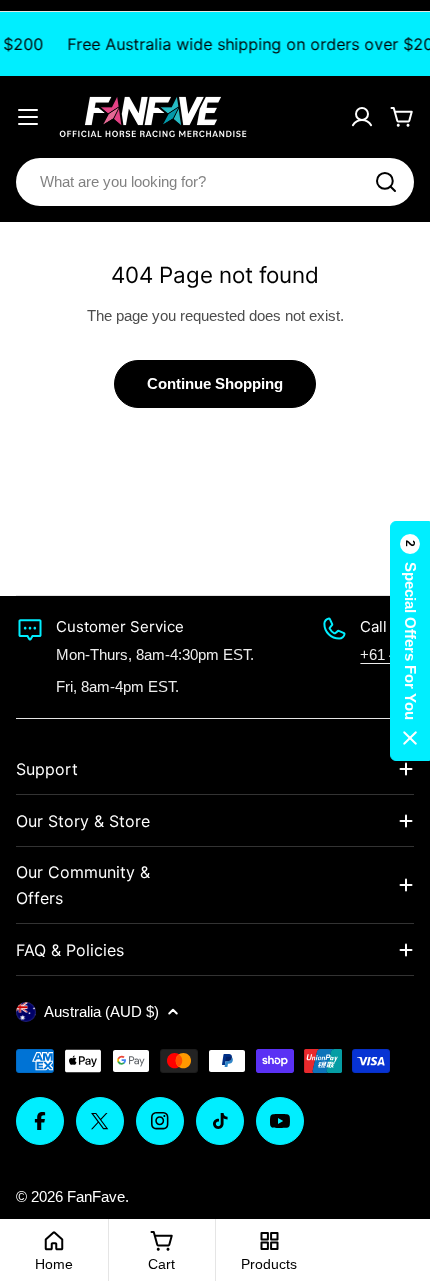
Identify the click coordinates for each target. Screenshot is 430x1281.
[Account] (362, 117)
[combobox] (215, 182)
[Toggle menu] (28, 117)
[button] (410, 641)
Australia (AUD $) (101, 1011)
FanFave (96, 1196)
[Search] (386, 182)
